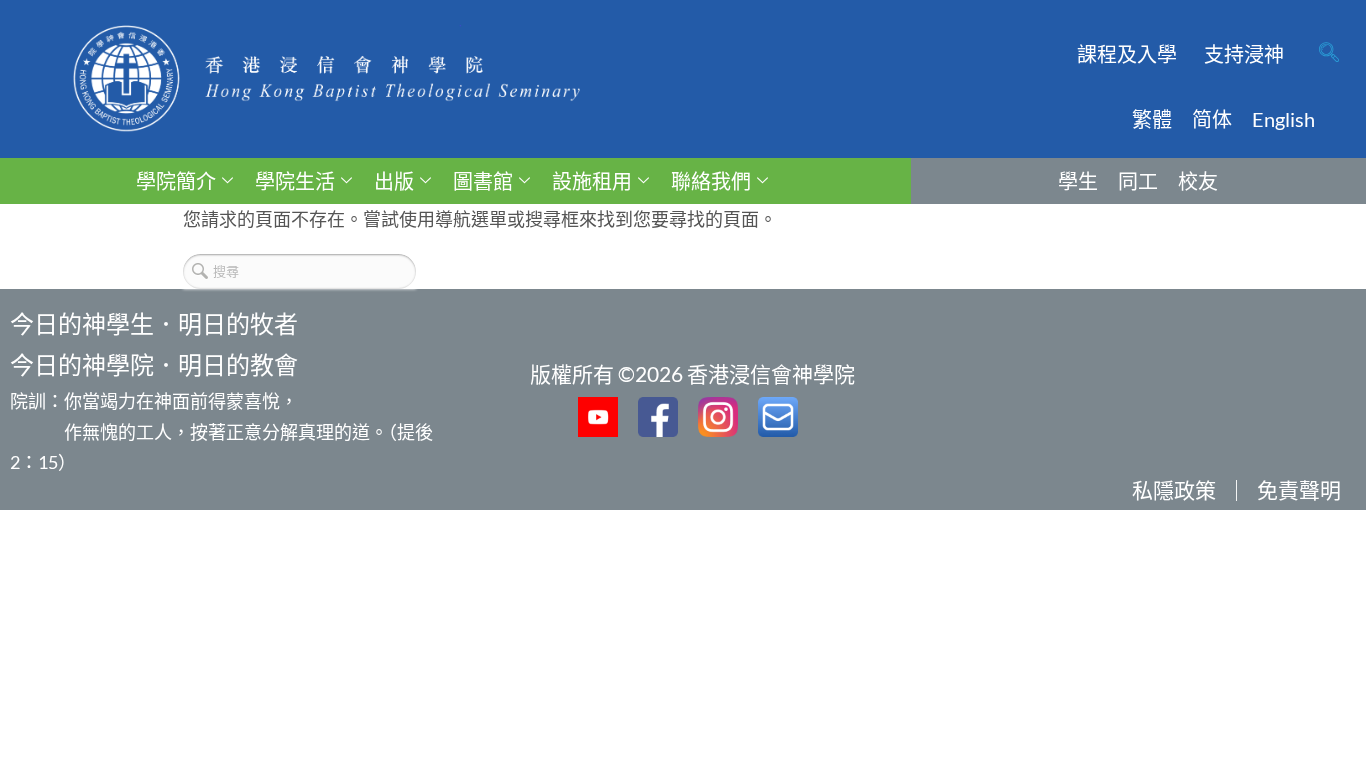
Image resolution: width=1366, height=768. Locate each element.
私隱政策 (1174, 489)
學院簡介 (176, 181)
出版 (394, 181)
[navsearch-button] (1329, 54)
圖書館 (483, 181)
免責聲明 (1299, 489)
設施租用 (592, 181)
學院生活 (295, 181)
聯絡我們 (711, 181)
